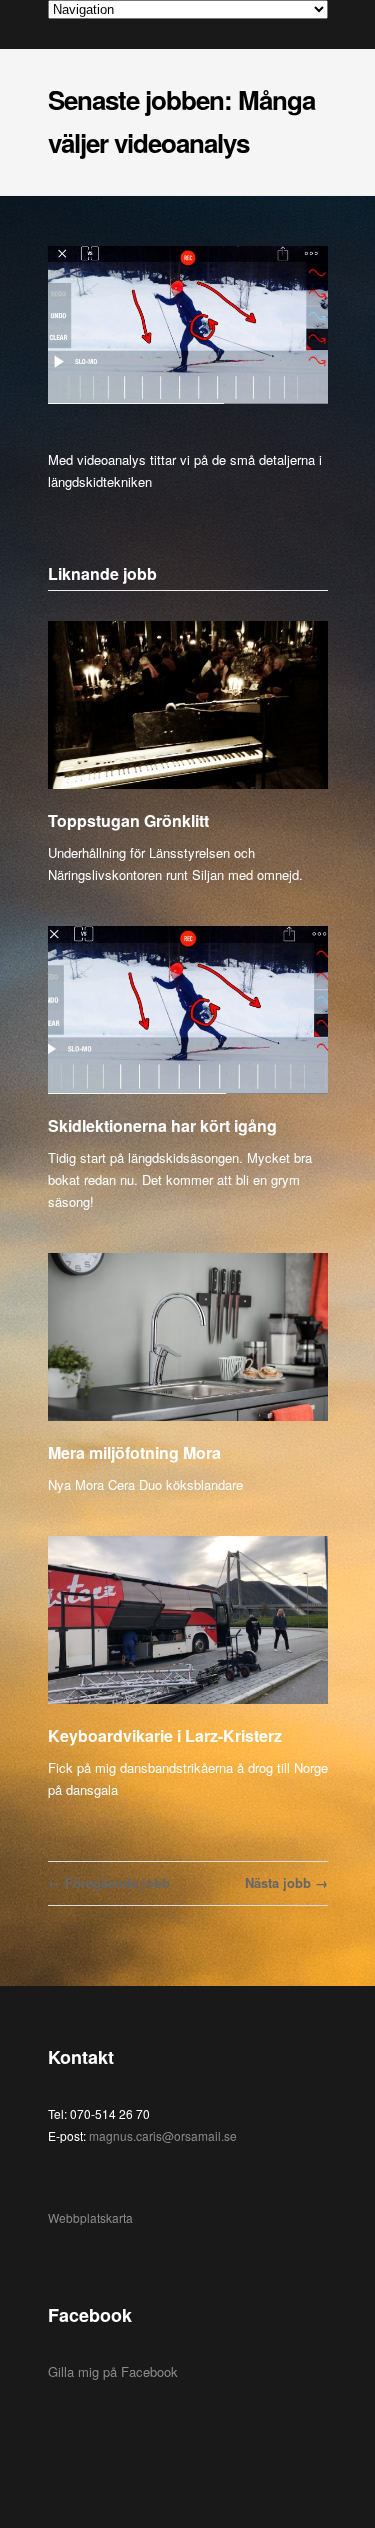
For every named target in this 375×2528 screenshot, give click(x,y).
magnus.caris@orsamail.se (163, 2135)
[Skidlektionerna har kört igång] (188, 1010)
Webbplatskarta (90, 2217)
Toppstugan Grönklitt (128, 820)
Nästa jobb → (286, 1882)
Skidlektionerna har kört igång (162, 1125)
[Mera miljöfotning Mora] (188, 1337)
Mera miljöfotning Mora (134, 1452)
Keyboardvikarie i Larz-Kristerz (165, 1735)
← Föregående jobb (109, 1882)
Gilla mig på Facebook (113, 2371)
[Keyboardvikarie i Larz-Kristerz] (188, 1620)
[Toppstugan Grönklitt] (188, 705)
